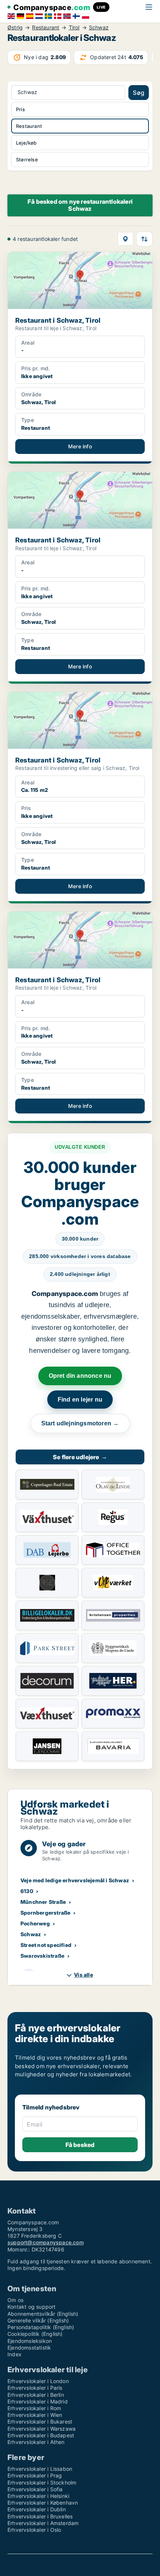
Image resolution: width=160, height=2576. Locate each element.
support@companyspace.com (46, 2242)
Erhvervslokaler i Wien (35, 2415)
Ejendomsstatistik (29, 2348)
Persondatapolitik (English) (41, 2327)
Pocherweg (35, 1923)
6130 (27, 1891)
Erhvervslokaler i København (43, 2503)
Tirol (74, 28)
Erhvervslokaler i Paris (35, 2388)
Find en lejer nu (80, 1400)
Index (15, 2354)
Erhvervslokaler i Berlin (36, 2395)
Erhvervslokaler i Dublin (37, 2509)
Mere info (80, 446)
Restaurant (46, 28)
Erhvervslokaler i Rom (34, 2408)
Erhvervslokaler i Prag (35, 2475)
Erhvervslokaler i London (38, 2381)
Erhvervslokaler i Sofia (35, 2489)
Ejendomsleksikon (30, 2341)
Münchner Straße (43, 1902)
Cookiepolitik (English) (35, 2334)
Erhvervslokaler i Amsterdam (43, 2523)
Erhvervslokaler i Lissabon (40, 2469)
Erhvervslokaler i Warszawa (41, 2429)
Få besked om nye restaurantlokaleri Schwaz (80, 205)
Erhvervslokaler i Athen (36, 2442)
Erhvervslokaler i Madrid (38, 2401)
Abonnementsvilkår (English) (43, 2314)
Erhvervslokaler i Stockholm (42, 2482)
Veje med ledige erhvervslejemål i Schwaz (75, 1880)
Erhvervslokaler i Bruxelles (40, 2516)
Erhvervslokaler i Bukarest (40, 2422)
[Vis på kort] (125, 239)
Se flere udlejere (80, 1457)
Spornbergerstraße (45, 1913)
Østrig (15, 28)
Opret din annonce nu (80, 1376)
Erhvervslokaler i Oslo (34, 2530)
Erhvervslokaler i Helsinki (38, 2496)
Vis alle (84, 1975)
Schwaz (99, 28)
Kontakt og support (32, 2307)
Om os (15, 2300)
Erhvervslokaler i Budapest (41, 2435)
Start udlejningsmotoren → (80, 1423)
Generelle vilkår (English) (38, 2320)
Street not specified (46, 1945)
